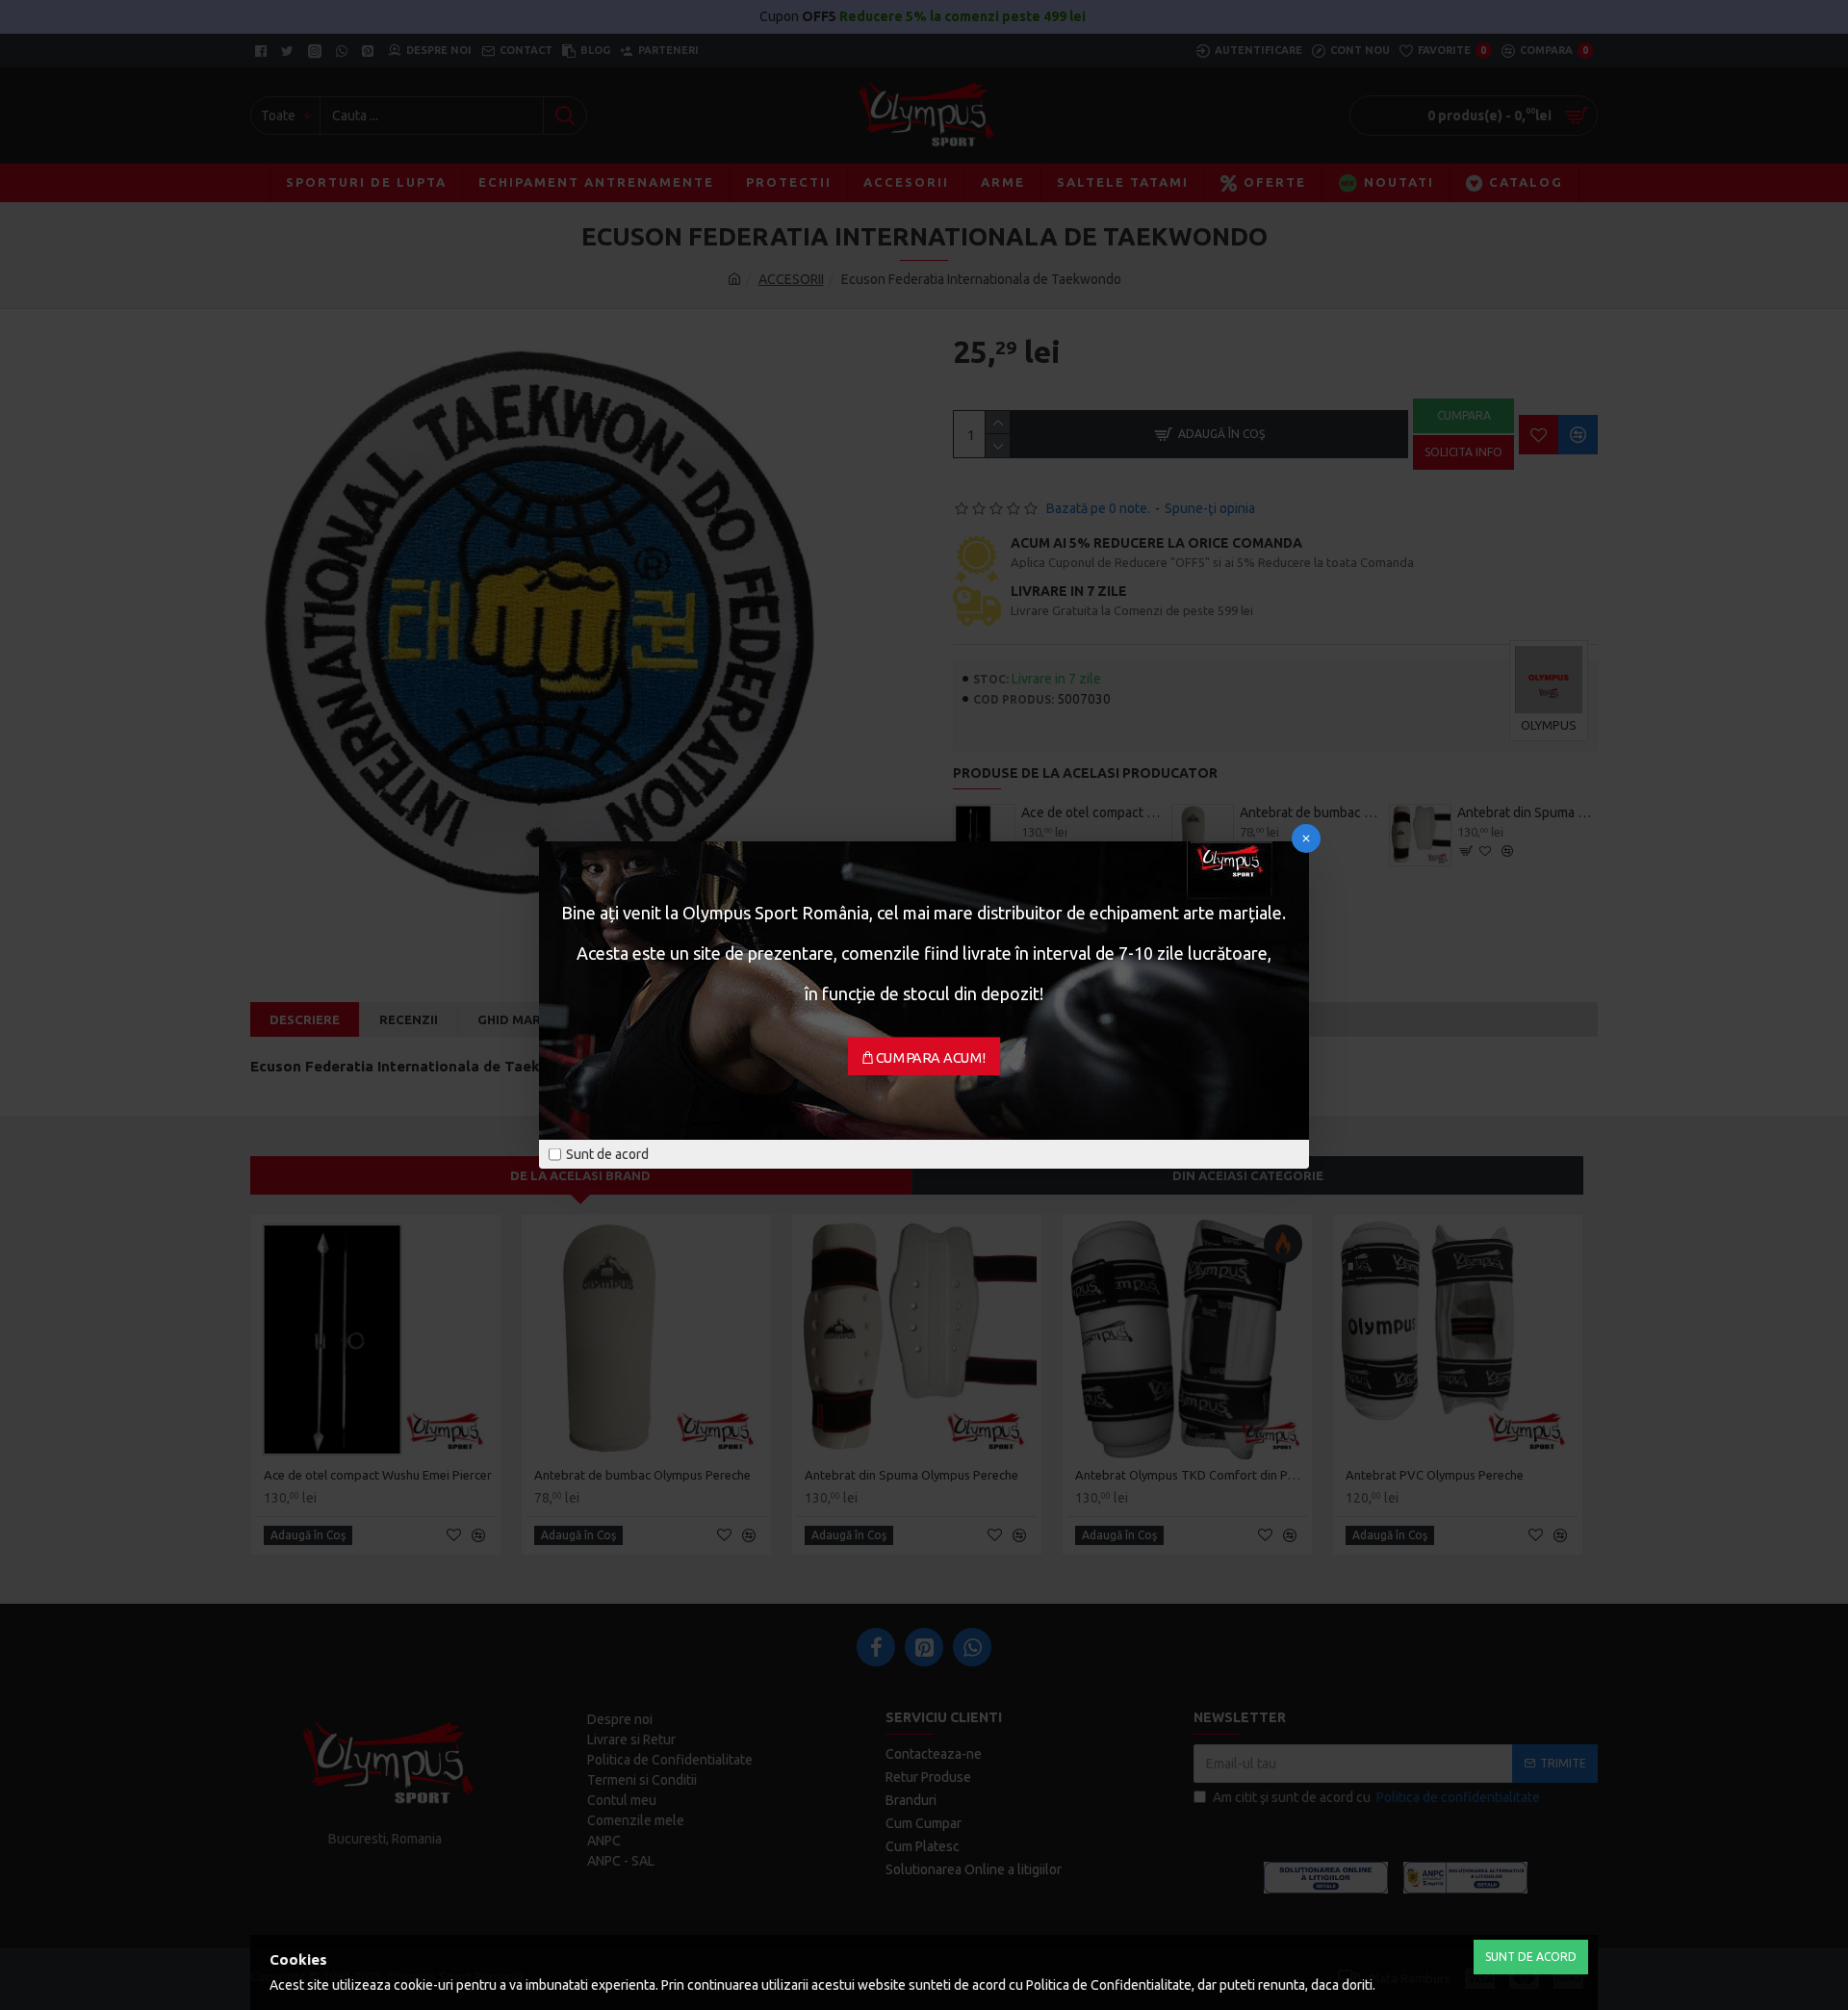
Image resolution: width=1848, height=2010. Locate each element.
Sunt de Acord (1531, 1957)
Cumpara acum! (931, 1058)
